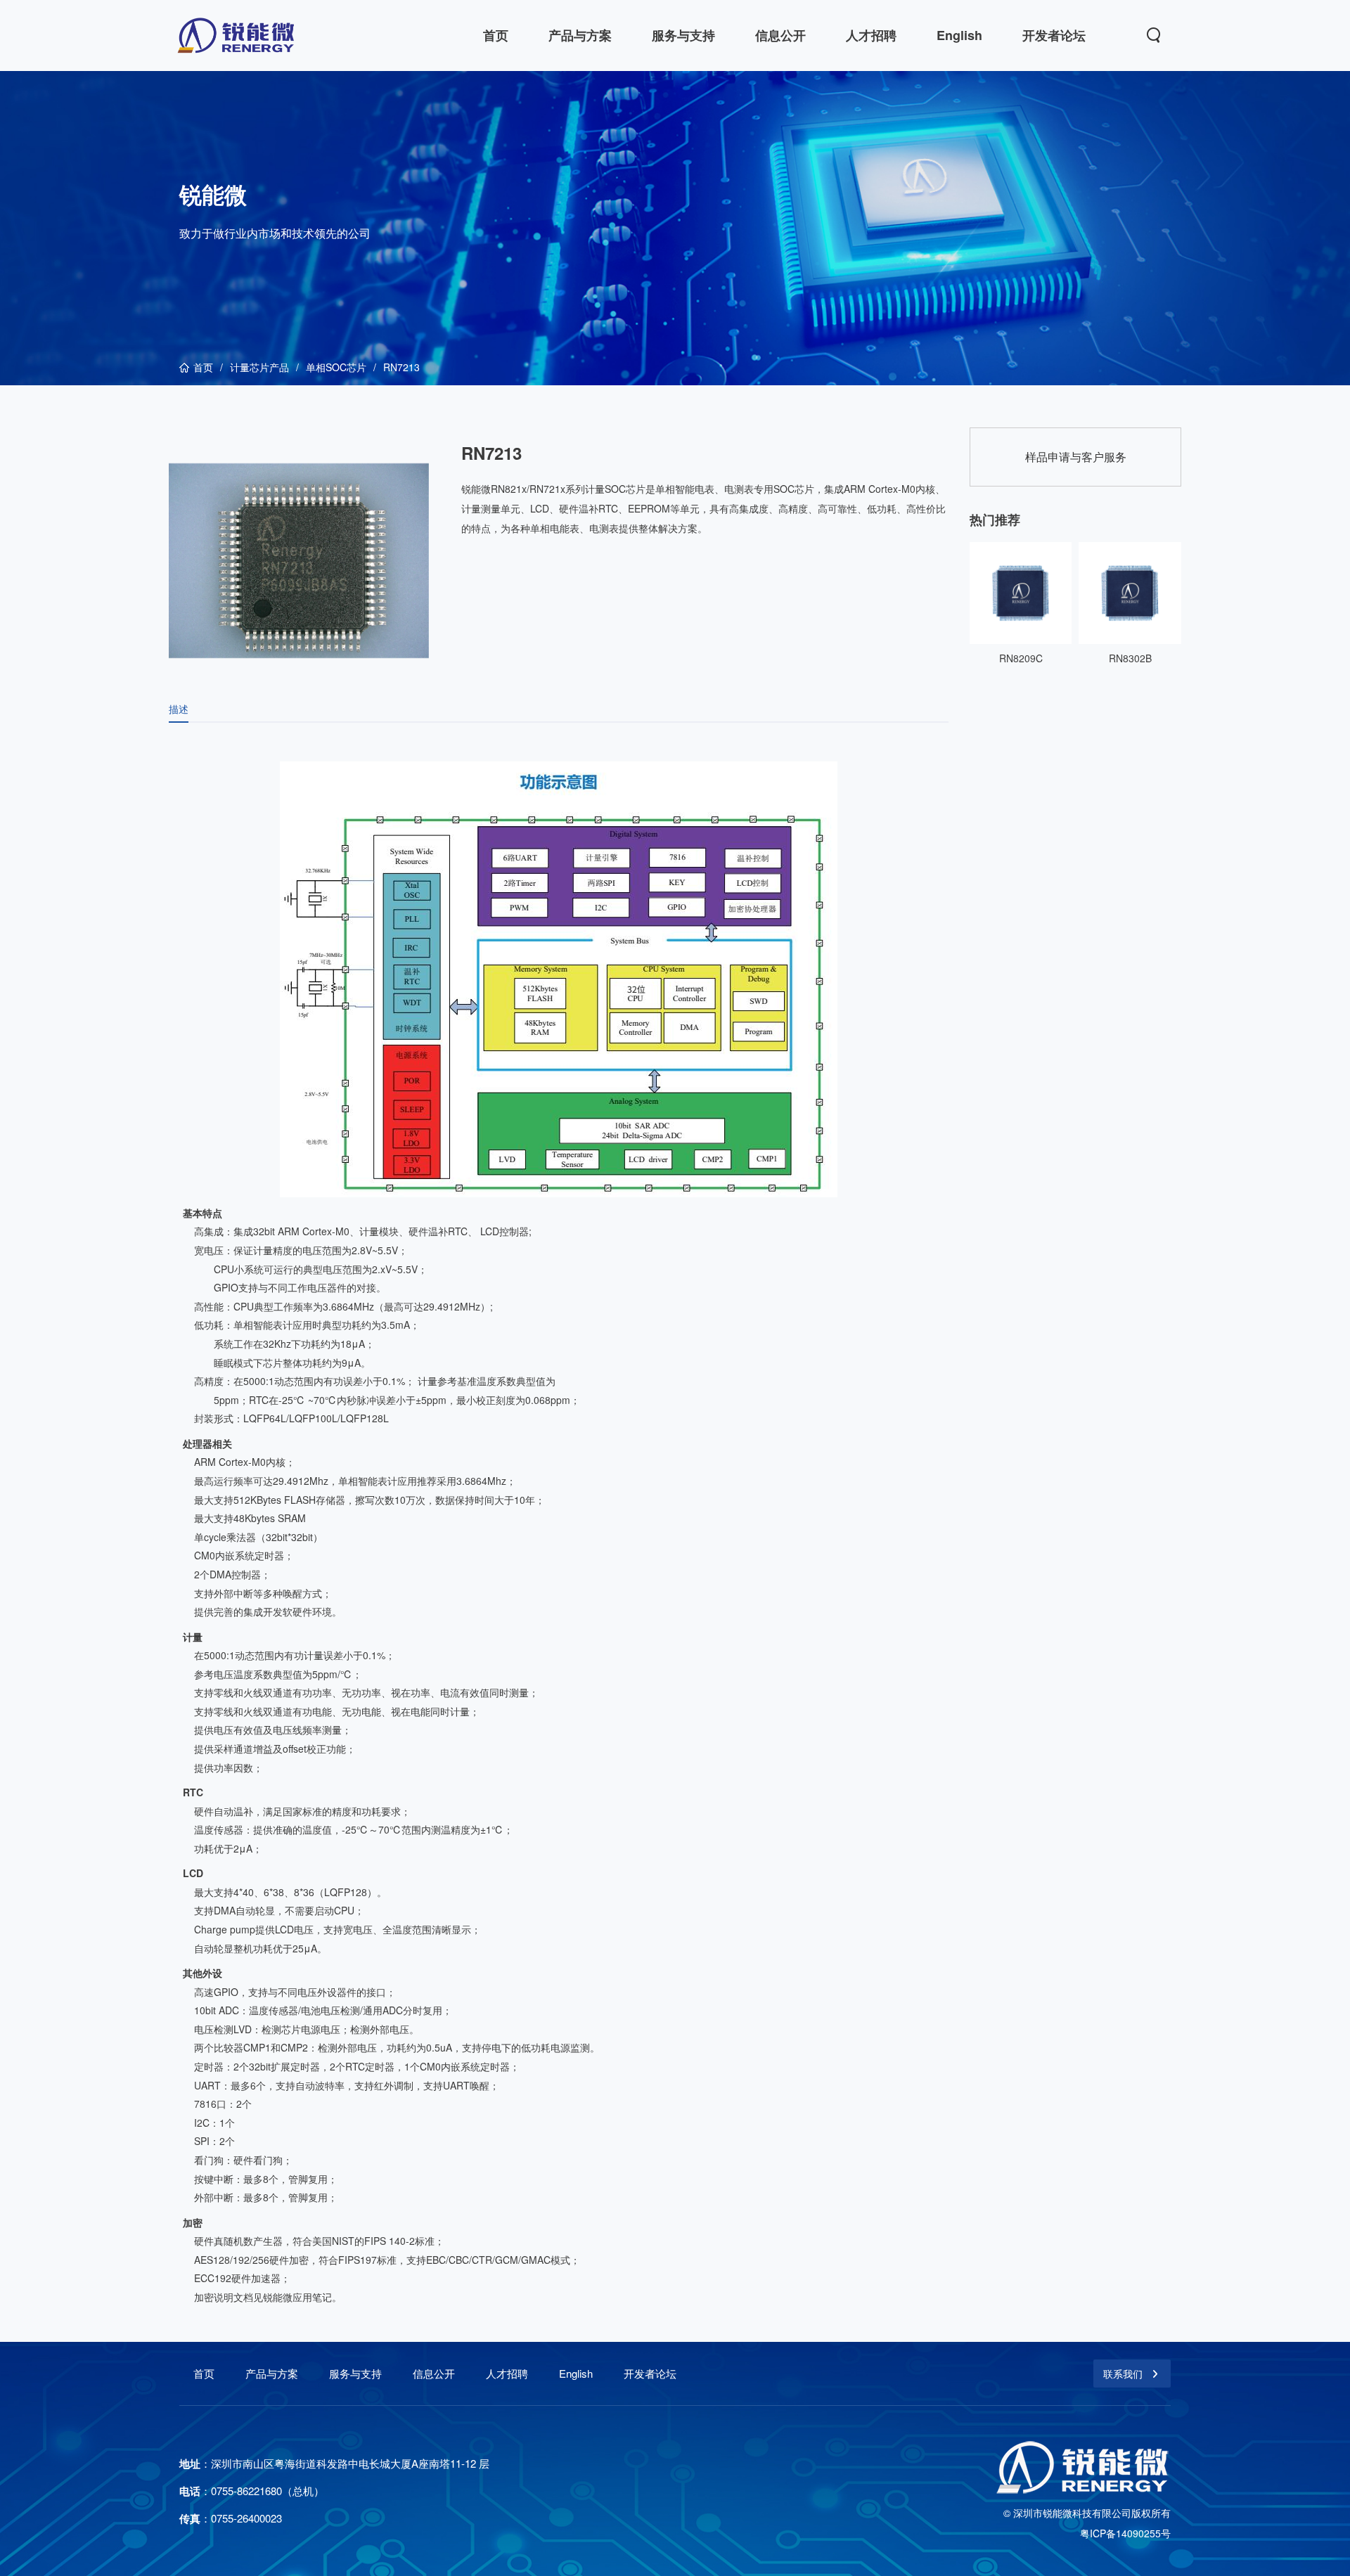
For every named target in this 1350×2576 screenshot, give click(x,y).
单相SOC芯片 (336, 367)
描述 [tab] (179, 709)
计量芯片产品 (259, 367)
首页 (203, 367)
